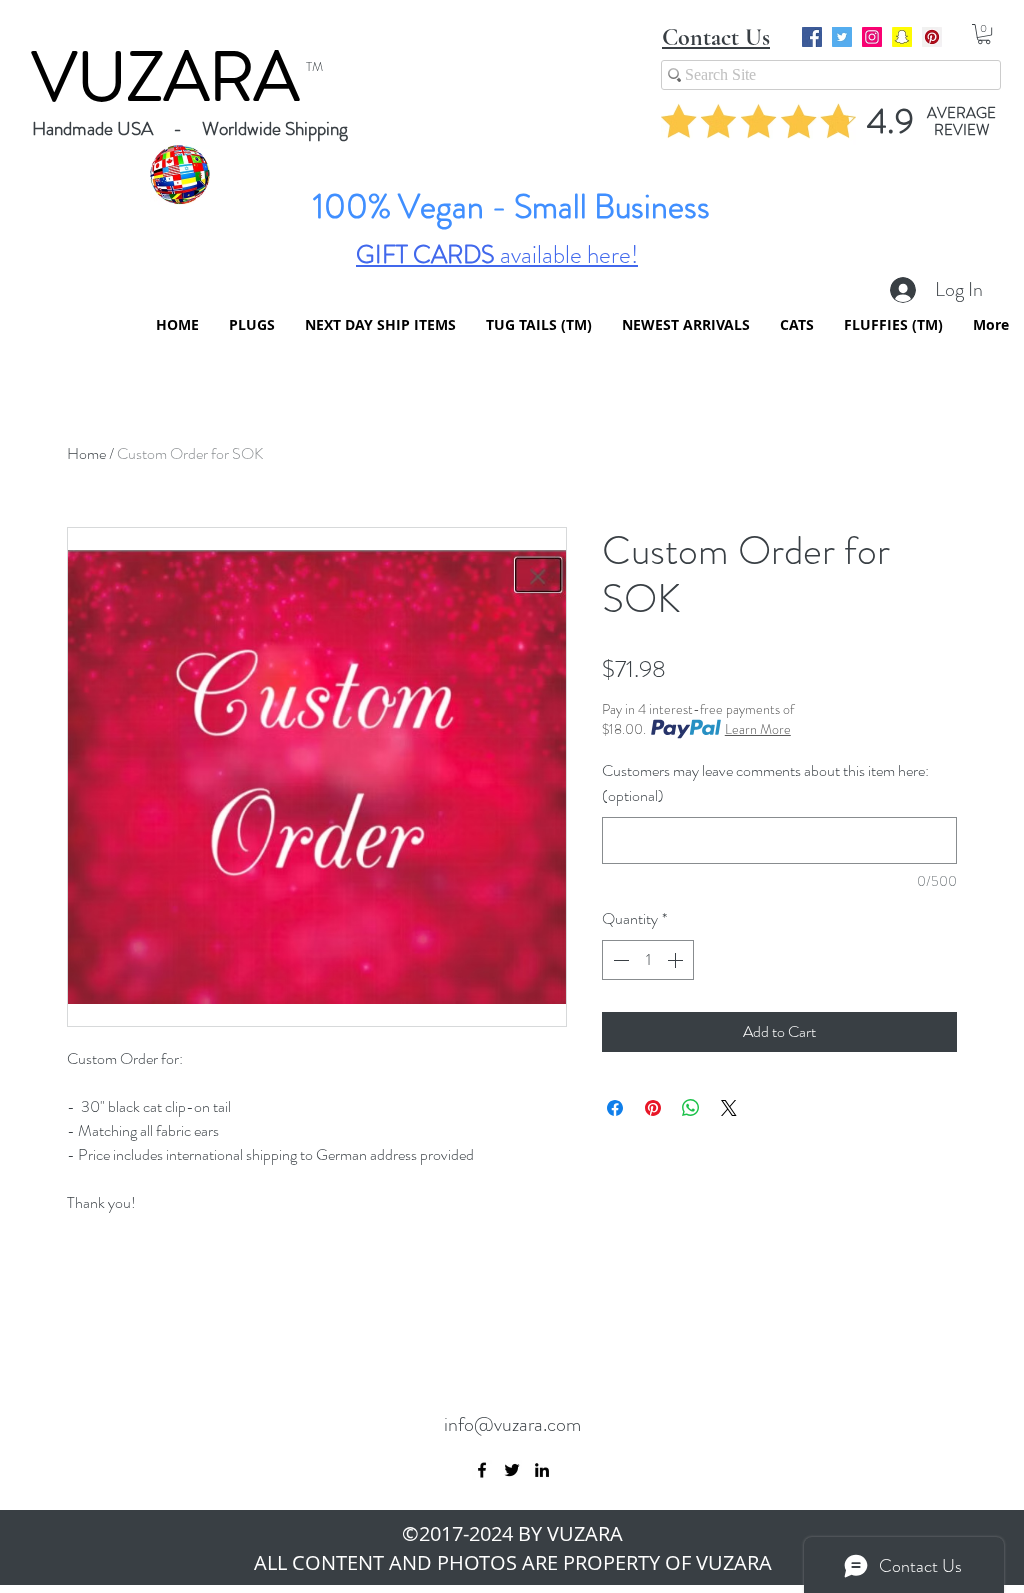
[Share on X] (729, 1108)
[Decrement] (619, 960)
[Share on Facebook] (615, 1108)
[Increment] (677, 960)
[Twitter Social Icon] (842, 37)
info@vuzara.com (512, 1424)
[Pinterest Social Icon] (932, 37)
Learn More (758, 729)
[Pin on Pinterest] (653, 1108)
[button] (984, 34)
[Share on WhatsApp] (691, 1108)
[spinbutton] (648, 960)
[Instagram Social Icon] (872, 37)
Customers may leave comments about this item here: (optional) (765, 783)
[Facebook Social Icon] (812, 37)
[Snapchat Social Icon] (902, 37)
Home (86, 453)
